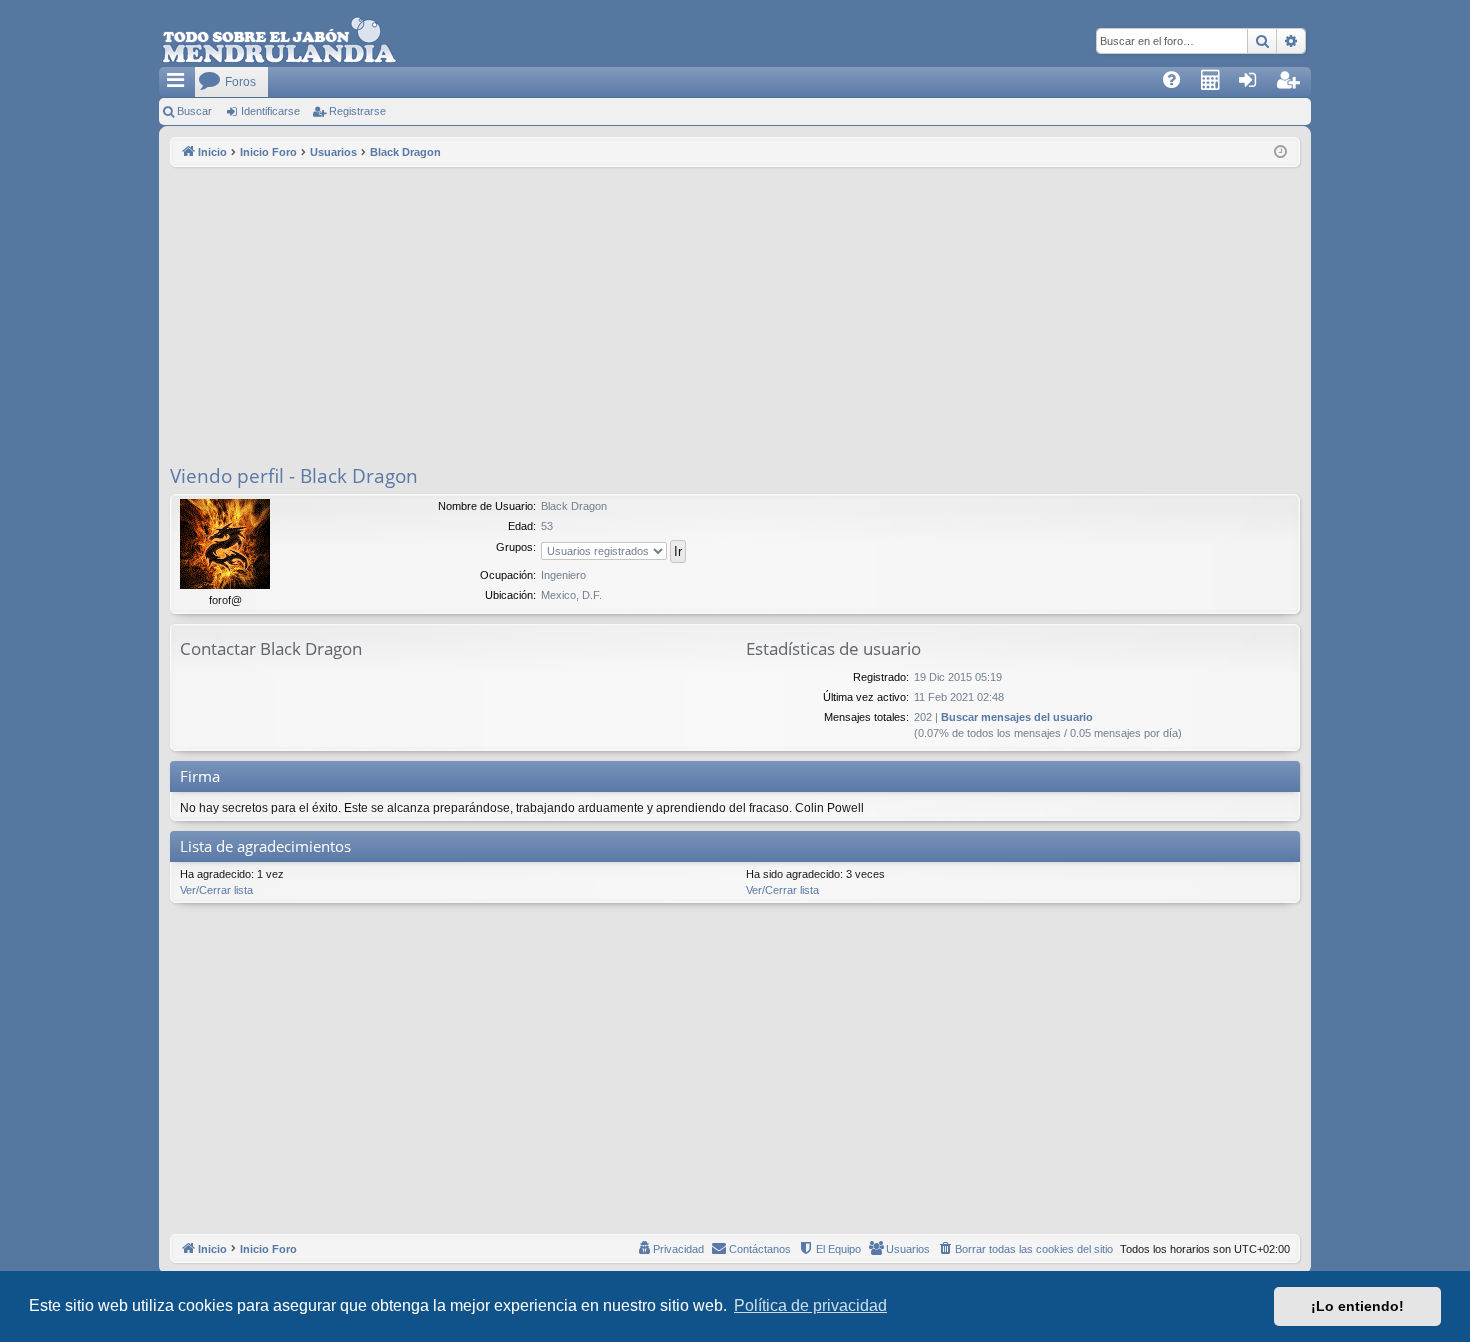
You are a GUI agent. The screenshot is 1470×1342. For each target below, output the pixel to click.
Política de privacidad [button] (810, 1305)
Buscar (194, 111)
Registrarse (357, 111)
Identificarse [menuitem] (1258, 86)
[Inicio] (279, 41)
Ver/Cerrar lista (216, 890)
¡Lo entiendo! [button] (1357, 1306)
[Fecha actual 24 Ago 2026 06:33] (1280, 152)
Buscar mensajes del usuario (1017, 717)
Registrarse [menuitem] (1297, 86)
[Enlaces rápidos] (177, 82)
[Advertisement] (735, 317)
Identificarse (270, 111)
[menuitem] (1178, 82)
